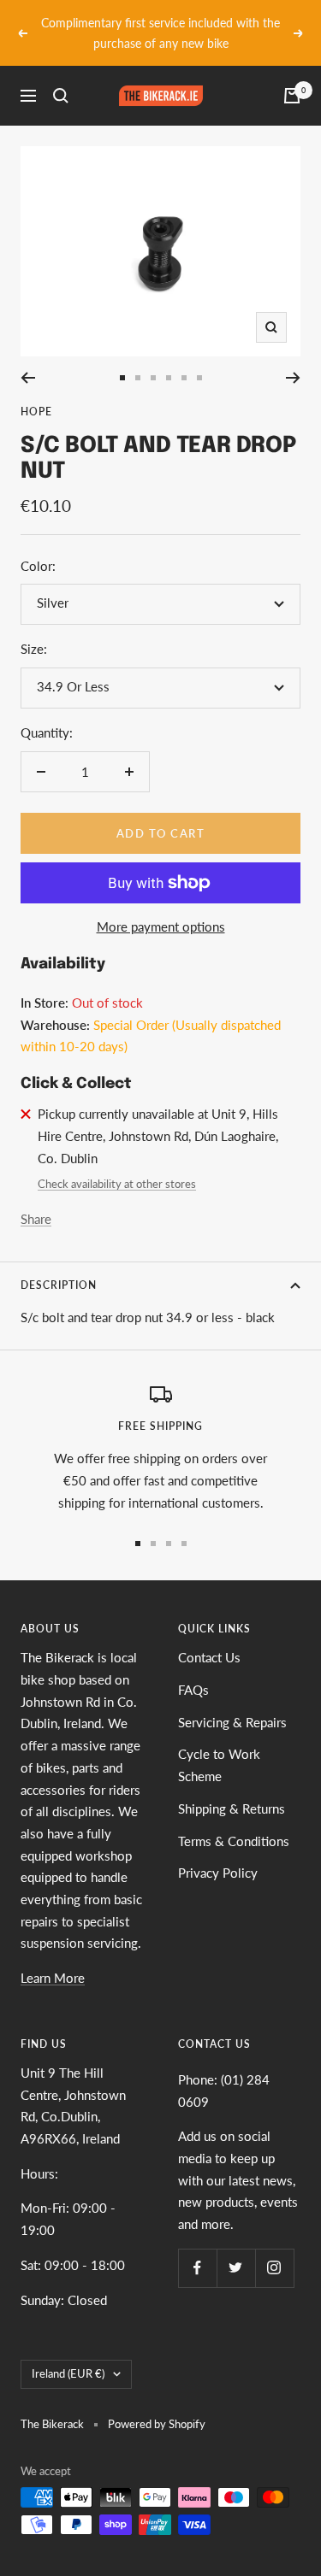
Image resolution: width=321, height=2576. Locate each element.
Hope (36, 391)
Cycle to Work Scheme (219, 1745)
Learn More (53, 1958)
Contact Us (209, 1638)
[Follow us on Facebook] (197, 2247)
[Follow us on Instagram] (274, 2247)
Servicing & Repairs (232, 1702)
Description (59, 1264)
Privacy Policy (218, 1853)
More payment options (161, 906)
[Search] (61, 76)
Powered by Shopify (157, 2403)
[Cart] (292, 76)
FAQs (193, 1669)
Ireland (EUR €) (68, 2354)
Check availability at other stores (117, 1164)
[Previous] (28, 357)
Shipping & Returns (232, 1788)
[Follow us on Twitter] (236, 2247)
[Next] (293, 357)
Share (36, 1198)
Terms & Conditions (234, 1820)
